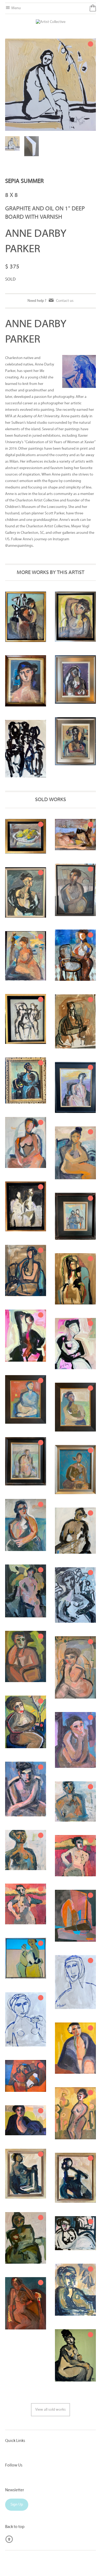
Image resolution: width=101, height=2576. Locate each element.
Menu (16, 8)
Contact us (65, 301)
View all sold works (50, 2410)
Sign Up (17, 2505)
